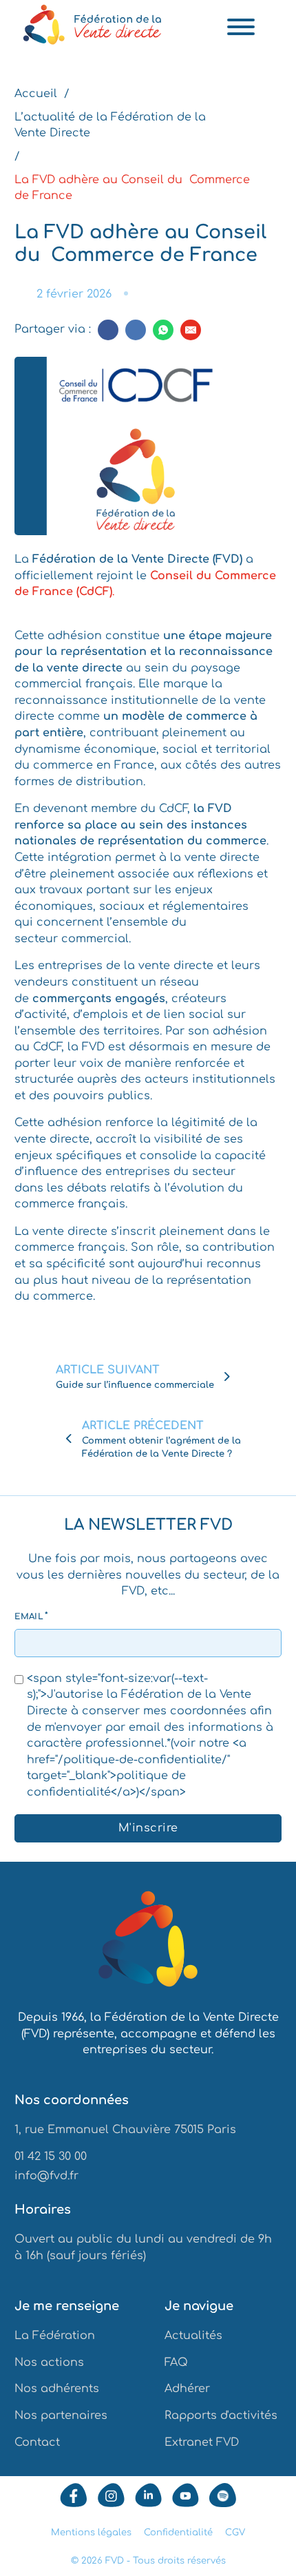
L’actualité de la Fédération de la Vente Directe (110, 125)
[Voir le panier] (274, 26)
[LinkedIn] (136, 330)
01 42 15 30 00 (51, 2157)
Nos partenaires (61, 2416)
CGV (235, 2532)
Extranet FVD (202, 2442)
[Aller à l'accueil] (148, 1942)
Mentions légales (91, 2532)
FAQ (176, 2362)
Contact (37, 2442)
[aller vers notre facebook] (74, 2495)
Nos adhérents (57, 2389)
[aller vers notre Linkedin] (148, 2495)
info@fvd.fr (46, 2176)
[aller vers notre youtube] (186, 2495)
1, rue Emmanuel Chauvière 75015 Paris (125, 2130)
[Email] (191, 330)
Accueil (36, 94)
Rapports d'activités (221, 2416)
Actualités (193, 2336)
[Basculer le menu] (241, 27)
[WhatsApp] (163, 330)
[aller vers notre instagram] (111, 2495)
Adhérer (187, 2389)
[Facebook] (108, 330)
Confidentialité (178, 2532)
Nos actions (49, 2362)
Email (29, 1617)
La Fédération (55, 2336)
